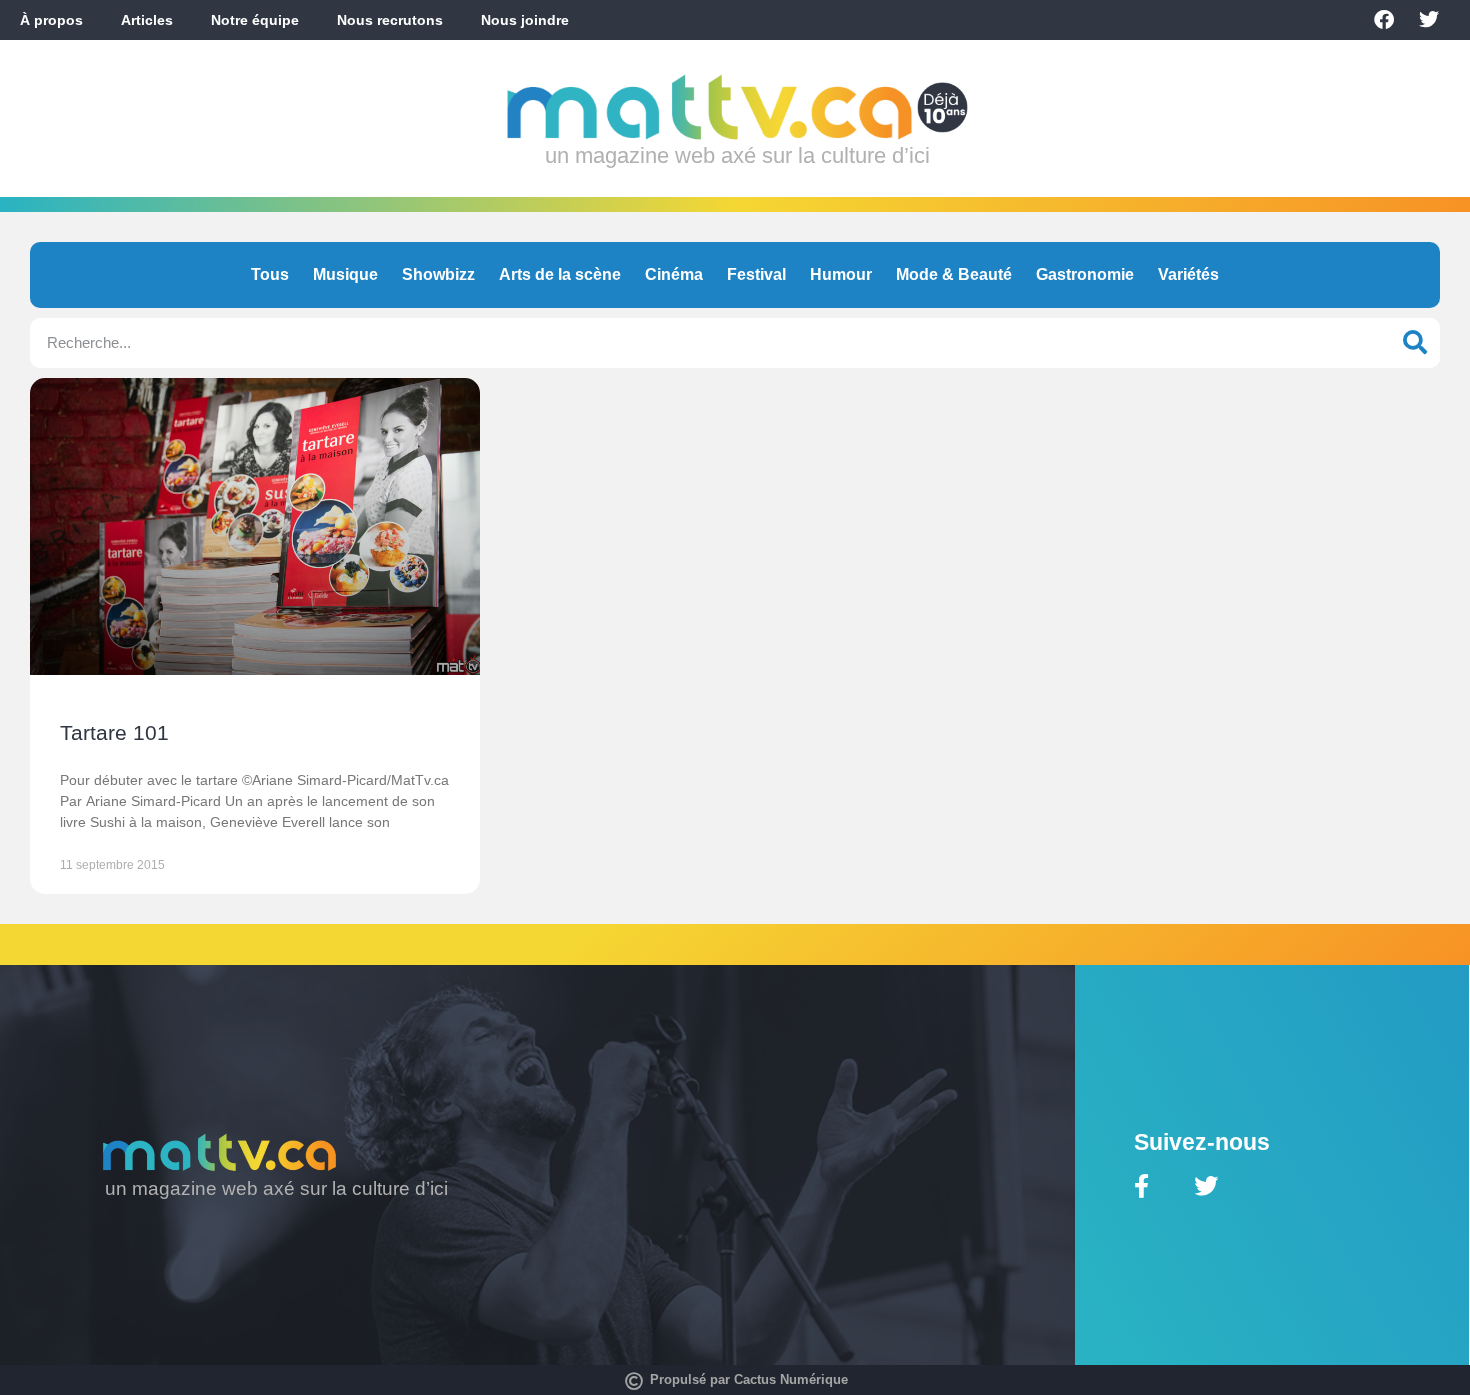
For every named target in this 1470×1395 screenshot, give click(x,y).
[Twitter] (1429, 20)
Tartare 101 (114, 732)
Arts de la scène (560, 274)
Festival (756, 274)
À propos (51, 20)
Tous (270, 274)
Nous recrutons (390, 20)
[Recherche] (1415, 343)
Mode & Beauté (954, 274)
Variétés (1188, 274)
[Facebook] (1384, 20)
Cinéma (674, 274)
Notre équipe (255, 20)
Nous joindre (525, 20)
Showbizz (438, 274)
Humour (841, 274)
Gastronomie (1085, 274)
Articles (147, 20)
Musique (345, 274)
